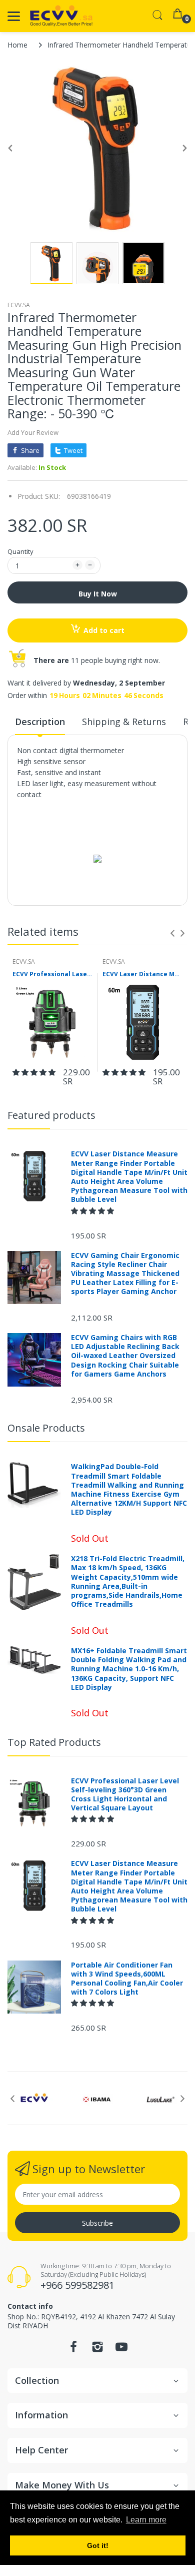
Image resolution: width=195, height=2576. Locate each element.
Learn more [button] (146, 2520)
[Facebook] (73, 2350)
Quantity (20, 551)
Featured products (51, 1115)
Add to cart (104, 630)
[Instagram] (97, 2350)
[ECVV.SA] (61, 16)
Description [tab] (40, 722)
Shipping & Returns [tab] (124, 722)
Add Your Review (33, 432)
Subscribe (97, 2223)
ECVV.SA (19, 305)
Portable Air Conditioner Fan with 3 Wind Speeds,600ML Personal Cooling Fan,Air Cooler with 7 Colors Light (127, 1979)
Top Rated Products (54, 1742)
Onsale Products (46, 1428)
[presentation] (172, 933)
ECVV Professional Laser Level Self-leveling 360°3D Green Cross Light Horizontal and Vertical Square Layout (52, 974)
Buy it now (98, 594)
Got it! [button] (98, 2545)
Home (17, 45)
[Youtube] (121, 2350)
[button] (35, 1072)
